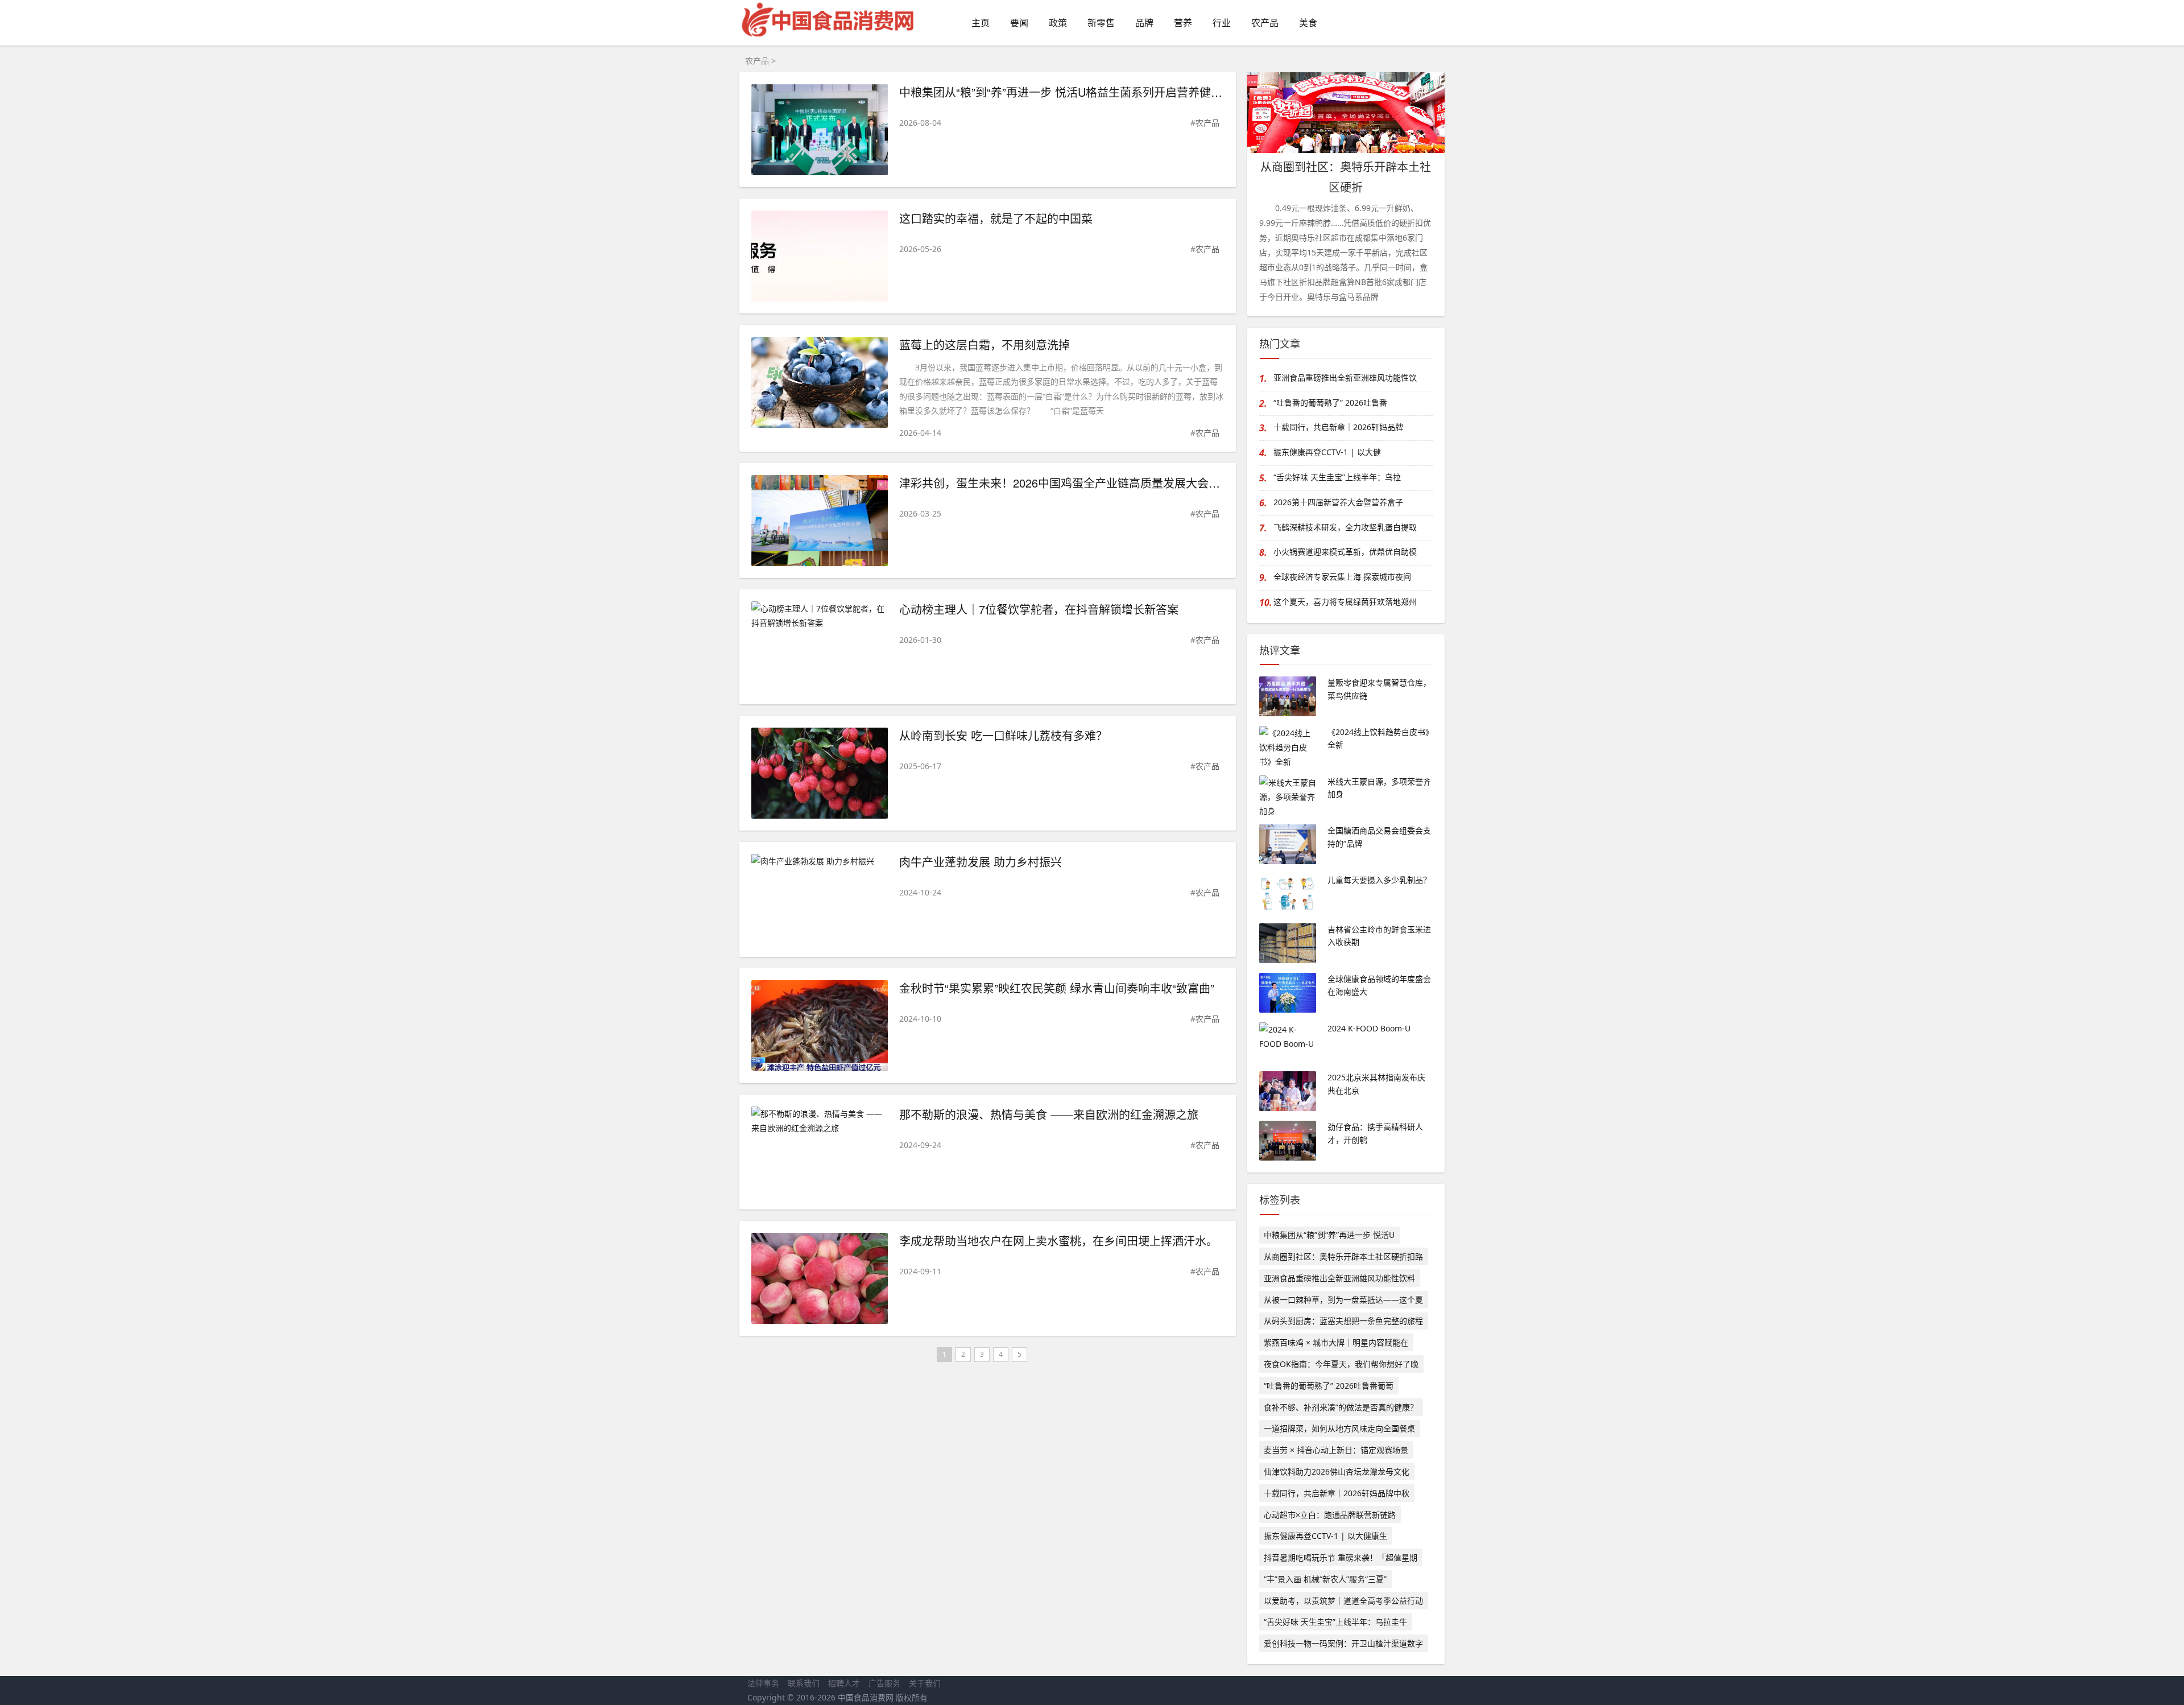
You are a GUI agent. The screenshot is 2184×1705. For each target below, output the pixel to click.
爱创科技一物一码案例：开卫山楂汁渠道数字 (1343, 1643)
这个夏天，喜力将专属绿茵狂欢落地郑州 (1345, 602)
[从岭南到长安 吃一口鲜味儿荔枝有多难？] (820, 775)
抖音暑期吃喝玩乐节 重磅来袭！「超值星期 (1341, 1557)
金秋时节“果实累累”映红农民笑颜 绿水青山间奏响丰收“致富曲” (1057, 988)
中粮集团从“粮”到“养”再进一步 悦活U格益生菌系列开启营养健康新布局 (1078, 92)
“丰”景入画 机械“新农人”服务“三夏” (1325, 1579)
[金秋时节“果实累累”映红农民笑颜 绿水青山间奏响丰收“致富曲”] (820, 1028)
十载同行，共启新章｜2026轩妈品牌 (1338, 427)
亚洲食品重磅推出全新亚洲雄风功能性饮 (1345, 377)
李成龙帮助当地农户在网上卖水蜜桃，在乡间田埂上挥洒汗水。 (1058, 1240)
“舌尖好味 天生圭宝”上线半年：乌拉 (1337, 477)
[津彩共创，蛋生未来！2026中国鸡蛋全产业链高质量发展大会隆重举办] (820, 523)
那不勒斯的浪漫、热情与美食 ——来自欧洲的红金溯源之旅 (1049, 1114)
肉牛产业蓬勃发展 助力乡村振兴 (981, 862)
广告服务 (884, 1683)
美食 (1308, 23)
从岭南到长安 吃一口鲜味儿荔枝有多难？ (1003, 735)
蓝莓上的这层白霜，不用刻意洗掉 (985, 344)
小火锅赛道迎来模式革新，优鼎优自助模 (1345, 552)
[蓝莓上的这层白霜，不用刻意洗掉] (820, 384)
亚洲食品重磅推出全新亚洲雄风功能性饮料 (1339, 1278)
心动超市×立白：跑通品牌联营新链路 (1330, 1515)
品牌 (1144, 23)
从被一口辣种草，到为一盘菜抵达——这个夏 (1343, 1300)
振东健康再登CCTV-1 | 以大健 (1327, 452)
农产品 (1265, 23)
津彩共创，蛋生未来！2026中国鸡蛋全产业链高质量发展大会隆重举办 (1077, 483)
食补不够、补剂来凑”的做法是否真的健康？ (1341, 1407)
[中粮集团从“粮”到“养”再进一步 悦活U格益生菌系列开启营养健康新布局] (820, 132)
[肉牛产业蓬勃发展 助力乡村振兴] (820, 861)
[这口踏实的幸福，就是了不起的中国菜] (820, 258)
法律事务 (763, 1683)
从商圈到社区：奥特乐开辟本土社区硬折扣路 (1343, 1256)
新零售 (1101, 23)
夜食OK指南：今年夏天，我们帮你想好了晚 (1341, 1364)
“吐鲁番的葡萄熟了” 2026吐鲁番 (1330, 402)
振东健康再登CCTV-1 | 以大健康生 (1325, 1536)
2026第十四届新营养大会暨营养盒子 (1338, 502)
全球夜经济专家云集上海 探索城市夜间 (1342, 577)
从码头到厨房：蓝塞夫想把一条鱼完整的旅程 (1343, 1321)
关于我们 (925, 1683)
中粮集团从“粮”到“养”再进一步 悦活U (1329, 1235)
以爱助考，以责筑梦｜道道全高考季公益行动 (1343, 1601)
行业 (1222, 23)
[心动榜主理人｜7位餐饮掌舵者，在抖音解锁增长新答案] (820, 616)
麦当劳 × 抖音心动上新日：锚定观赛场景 (1336, 1450)
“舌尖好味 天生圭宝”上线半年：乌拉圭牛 (1335, 1622)
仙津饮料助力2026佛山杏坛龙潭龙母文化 (1337, 1471)
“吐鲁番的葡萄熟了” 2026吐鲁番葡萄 (1329, 1386)
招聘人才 (844, 1683)
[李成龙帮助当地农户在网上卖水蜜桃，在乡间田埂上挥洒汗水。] (820, 1280)
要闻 (1019, 23)
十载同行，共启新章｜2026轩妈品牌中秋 (1337, 1493)
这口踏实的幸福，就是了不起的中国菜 (996, 218)
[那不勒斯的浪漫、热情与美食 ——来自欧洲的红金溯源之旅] (820, 1121)
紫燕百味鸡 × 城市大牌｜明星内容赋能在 (1336, 1342)
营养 (1183, 23)
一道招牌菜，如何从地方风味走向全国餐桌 (1339, 1428)
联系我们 (804, 1683)
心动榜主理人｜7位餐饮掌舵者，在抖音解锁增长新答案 (1039, 609)
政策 (1058, 23)
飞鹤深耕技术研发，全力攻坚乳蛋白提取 (1345, 527)
